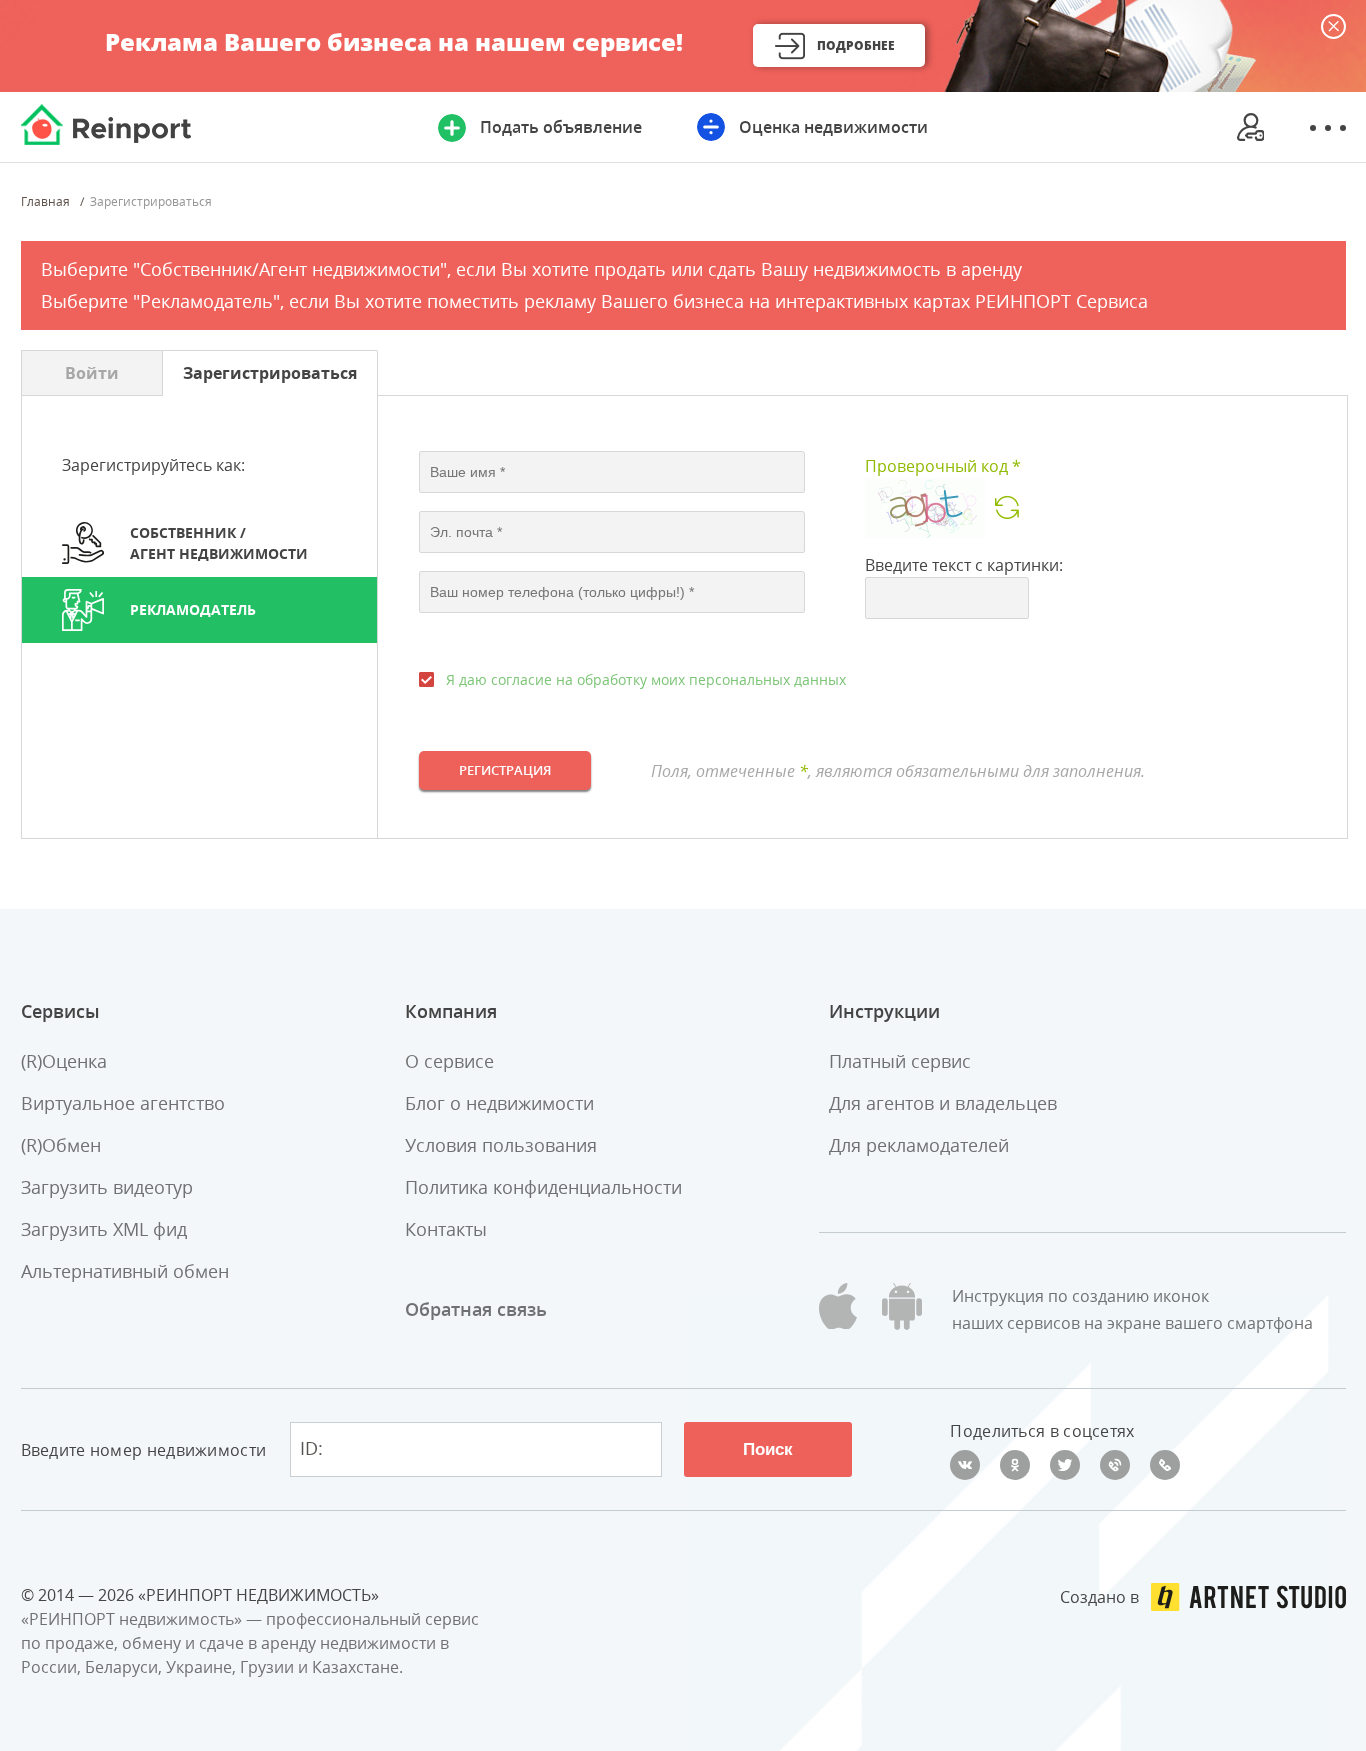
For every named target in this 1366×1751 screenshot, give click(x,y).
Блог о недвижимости (499, 1103)
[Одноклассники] (1015, 1465)
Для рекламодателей (919, 1145)
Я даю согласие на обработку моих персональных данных (646, 679)
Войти (92, 373)
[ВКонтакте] (965, 1465)
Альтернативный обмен (125, 1271)
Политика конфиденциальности (543, 1187)
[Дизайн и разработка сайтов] (1248, 1597)
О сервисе (449, 1061)
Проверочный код (943, 466)
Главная (45, 202)
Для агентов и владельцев (943, 1103)
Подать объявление (561, 127)
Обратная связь (476, 1309)
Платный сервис (900, 1061)
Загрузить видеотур (107, 1187)
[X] (1065, 1465)
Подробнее (856, 45)
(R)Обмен (61, 1145)
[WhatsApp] (1165, 1465)
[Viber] (1115, 1465)
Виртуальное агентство (123, 1103)
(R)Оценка (64, 1061)
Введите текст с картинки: (964, 565)
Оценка (833, 127)
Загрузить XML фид (104, 1229)
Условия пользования (501, 1145)
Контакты (446, 1229)
